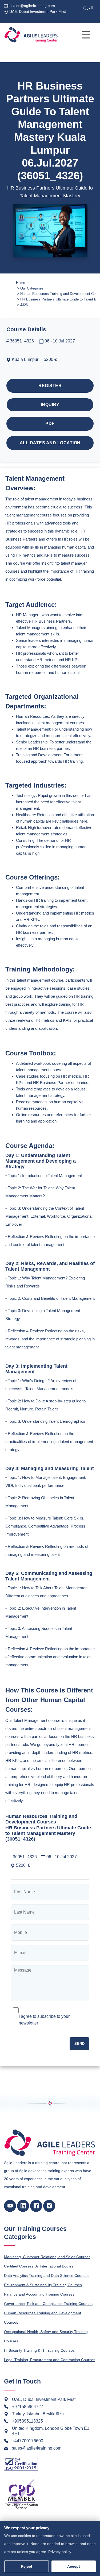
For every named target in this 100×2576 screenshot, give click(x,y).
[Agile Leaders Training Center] (31, 35)
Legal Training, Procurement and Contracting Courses (50, 2360)
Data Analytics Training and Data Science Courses (46, 2276)
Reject (27, 2566)
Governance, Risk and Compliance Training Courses (48, 2304)
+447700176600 (28, 2441)
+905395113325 (27, 2421)
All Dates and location (50, 443)
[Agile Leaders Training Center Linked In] (23, 2206)
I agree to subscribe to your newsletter (44, 2020)
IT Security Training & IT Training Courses (39, 2350)
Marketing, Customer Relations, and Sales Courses (47, 2257)
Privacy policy (60, 2552)
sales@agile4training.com (33, 6)
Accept (74, 2566)
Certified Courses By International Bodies (39, 2266)
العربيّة (88, 8)
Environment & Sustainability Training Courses (43, 2285)
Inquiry (50, 405)
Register (50, 386)
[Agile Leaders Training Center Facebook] (36, 2206)
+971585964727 (28, 2407)
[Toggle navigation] (86, 35)
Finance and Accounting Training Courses (39, 2294)
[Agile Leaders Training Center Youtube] (10, 2206)
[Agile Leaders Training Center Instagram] (49, 2206)
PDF (50, 424)
